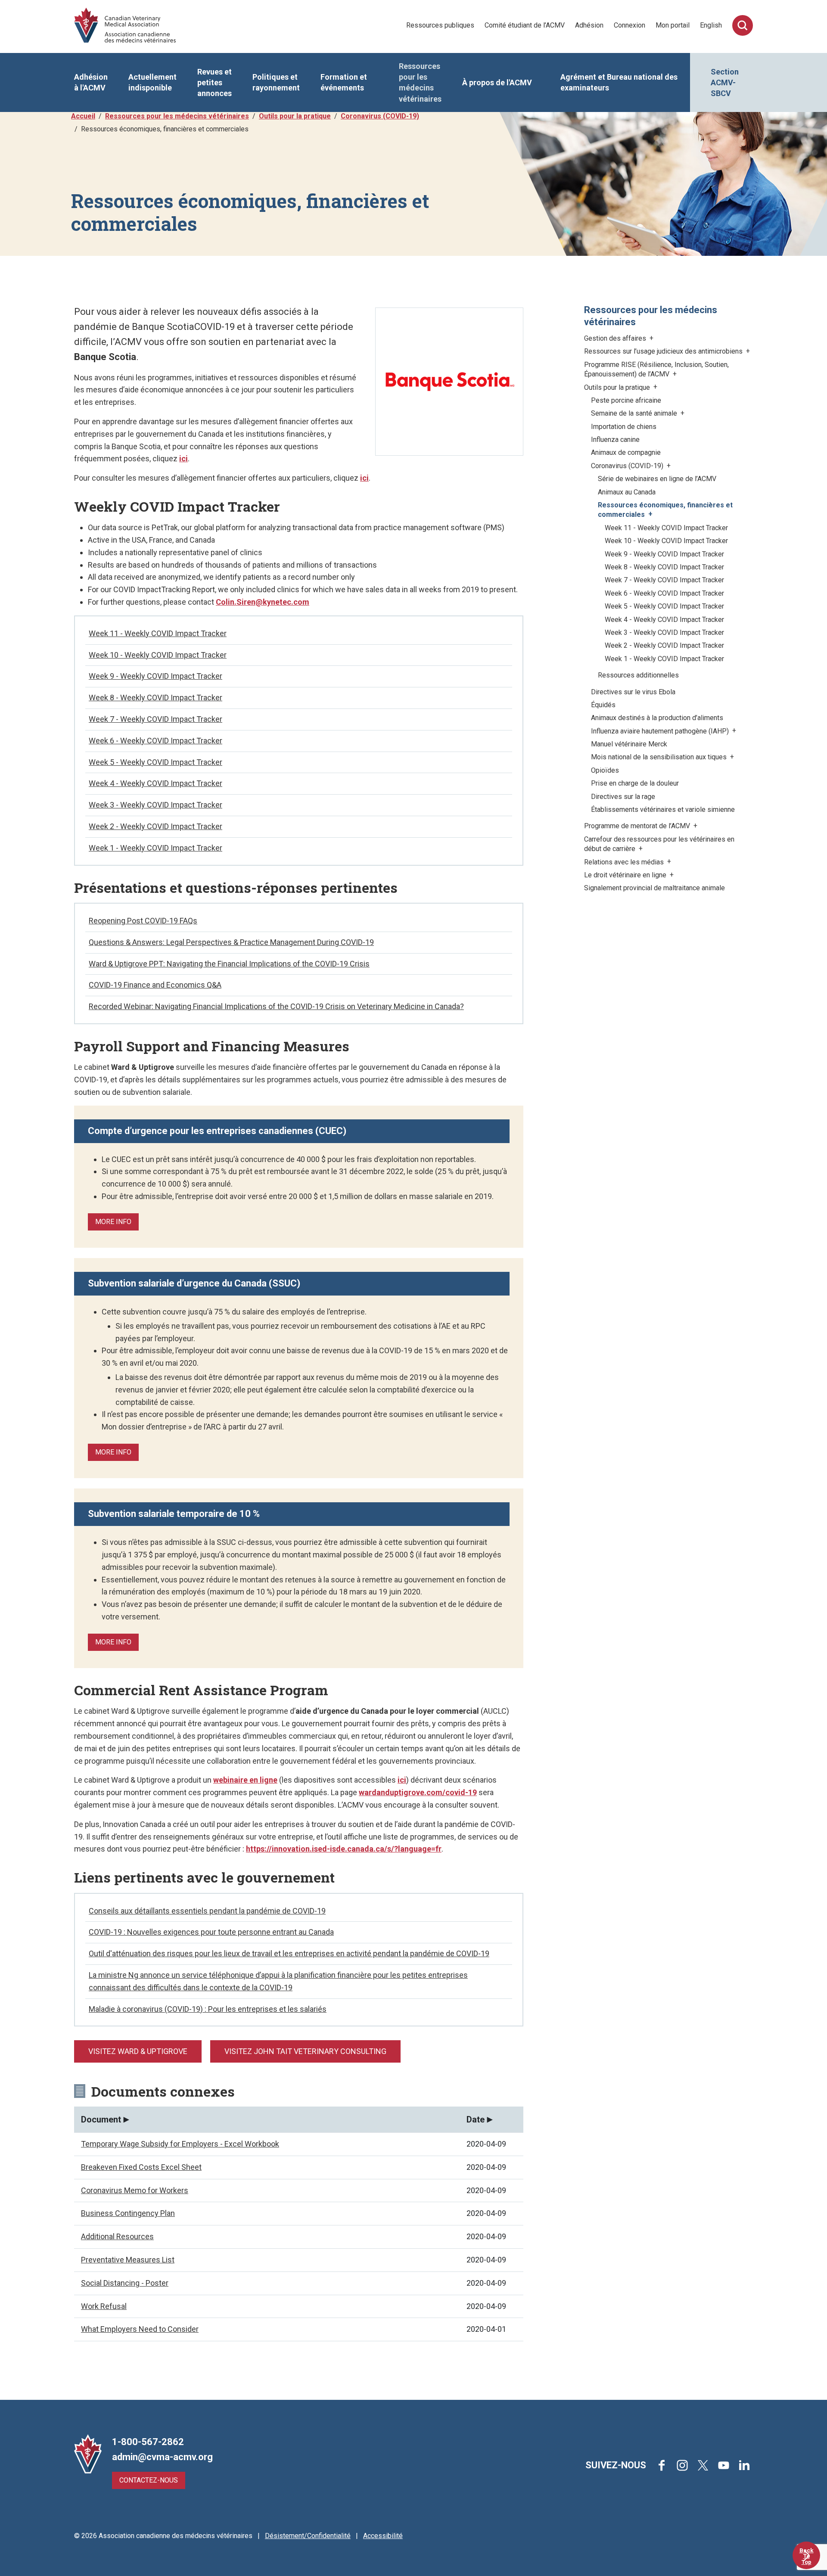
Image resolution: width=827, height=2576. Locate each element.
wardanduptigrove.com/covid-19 (418, 1792)
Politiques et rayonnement (276, 82)
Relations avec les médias (625, 862)
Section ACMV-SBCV (725, 82)
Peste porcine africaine (626, 400)
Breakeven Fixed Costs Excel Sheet (141, 2167)
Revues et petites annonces (215, 82)
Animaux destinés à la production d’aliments (657, 718)
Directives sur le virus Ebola (633, 692)
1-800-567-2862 (148, 2442)
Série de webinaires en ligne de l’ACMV (657, 479)
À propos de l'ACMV (497, 82)
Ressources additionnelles (638, 675)
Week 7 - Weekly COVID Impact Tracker (155, 719)
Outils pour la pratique (295, 116)
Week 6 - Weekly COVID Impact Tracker (155, 741)
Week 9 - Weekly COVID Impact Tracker (155, 676)
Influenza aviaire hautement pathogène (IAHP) (661, 731)
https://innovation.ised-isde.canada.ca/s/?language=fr (344, 1849)
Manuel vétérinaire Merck (629, 744)
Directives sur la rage (623, 797)
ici (183, 458)
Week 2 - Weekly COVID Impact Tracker (155, 826)
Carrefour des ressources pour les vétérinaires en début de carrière (659, 844)
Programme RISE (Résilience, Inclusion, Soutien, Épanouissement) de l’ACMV (656, 369)
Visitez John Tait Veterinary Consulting (305, 2051)
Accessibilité (383, 2536)
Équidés (603, 705)
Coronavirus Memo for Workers (135, 2190)
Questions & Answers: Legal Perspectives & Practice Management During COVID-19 (231, 942)
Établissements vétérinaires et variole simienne (663, 809)
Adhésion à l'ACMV (91, 82)
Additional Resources (117, 2236)
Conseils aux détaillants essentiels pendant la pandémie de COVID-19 (207, 1911)
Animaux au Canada (627, 492)
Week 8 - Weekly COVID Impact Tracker (155, 698)
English (711, 25)
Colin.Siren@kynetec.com (263, 602)
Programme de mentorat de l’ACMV (638, 826)
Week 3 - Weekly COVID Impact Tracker (155, 805)
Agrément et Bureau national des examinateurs (619, 82)
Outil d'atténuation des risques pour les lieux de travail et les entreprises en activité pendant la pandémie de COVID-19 (289, 1953)
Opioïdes (605, 770)
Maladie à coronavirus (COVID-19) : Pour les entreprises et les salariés (208, 2009)
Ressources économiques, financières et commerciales (665, 510)
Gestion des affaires (616, 338)
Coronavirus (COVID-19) (380, 116)
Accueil (83, 116)
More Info (113, 1222)
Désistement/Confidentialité (308, 2536)
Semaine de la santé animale (635, 413)
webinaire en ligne (245, 1780)
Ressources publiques (440, 25)
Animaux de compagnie (626, 452)
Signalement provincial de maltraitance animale (654, 888)
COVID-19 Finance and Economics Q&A (155, 985)
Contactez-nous (149, 2480)
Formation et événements (344, 82)
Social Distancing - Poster (125, 2283)
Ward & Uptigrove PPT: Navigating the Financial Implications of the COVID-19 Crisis (229, 964)
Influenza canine (615, 440)
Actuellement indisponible (152, 82)
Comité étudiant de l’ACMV (525, 25)
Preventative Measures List (128, 2260)
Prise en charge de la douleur (635, 783)
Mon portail (673, 25)
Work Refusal (104, 2306)
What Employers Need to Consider (140, 2329)
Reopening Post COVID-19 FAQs (143, 921)
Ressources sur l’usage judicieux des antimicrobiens (664, 351)
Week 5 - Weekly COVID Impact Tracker (155, 762)
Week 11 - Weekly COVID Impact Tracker (158, 633)
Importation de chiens (624, 427)
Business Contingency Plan (128, 2213)
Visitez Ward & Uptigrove (138, 2051)
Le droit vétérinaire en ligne (626, 875)
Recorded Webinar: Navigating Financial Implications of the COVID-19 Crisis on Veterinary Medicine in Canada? (276, 1006)
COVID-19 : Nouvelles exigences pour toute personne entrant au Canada (211, 1932)
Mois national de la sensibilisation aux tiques (660, 757)
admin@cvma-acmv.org (162, 2457)
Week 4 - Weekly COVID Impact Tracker (155, 783)
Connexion (630, 25)
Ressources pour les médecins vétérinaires (420, 82)
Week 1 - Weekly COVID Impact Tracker (155, 848)
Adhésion (589, 25)
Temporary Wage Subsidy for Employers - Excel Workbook (180, 2144)
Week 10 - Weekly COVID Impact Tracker (158, 655)
